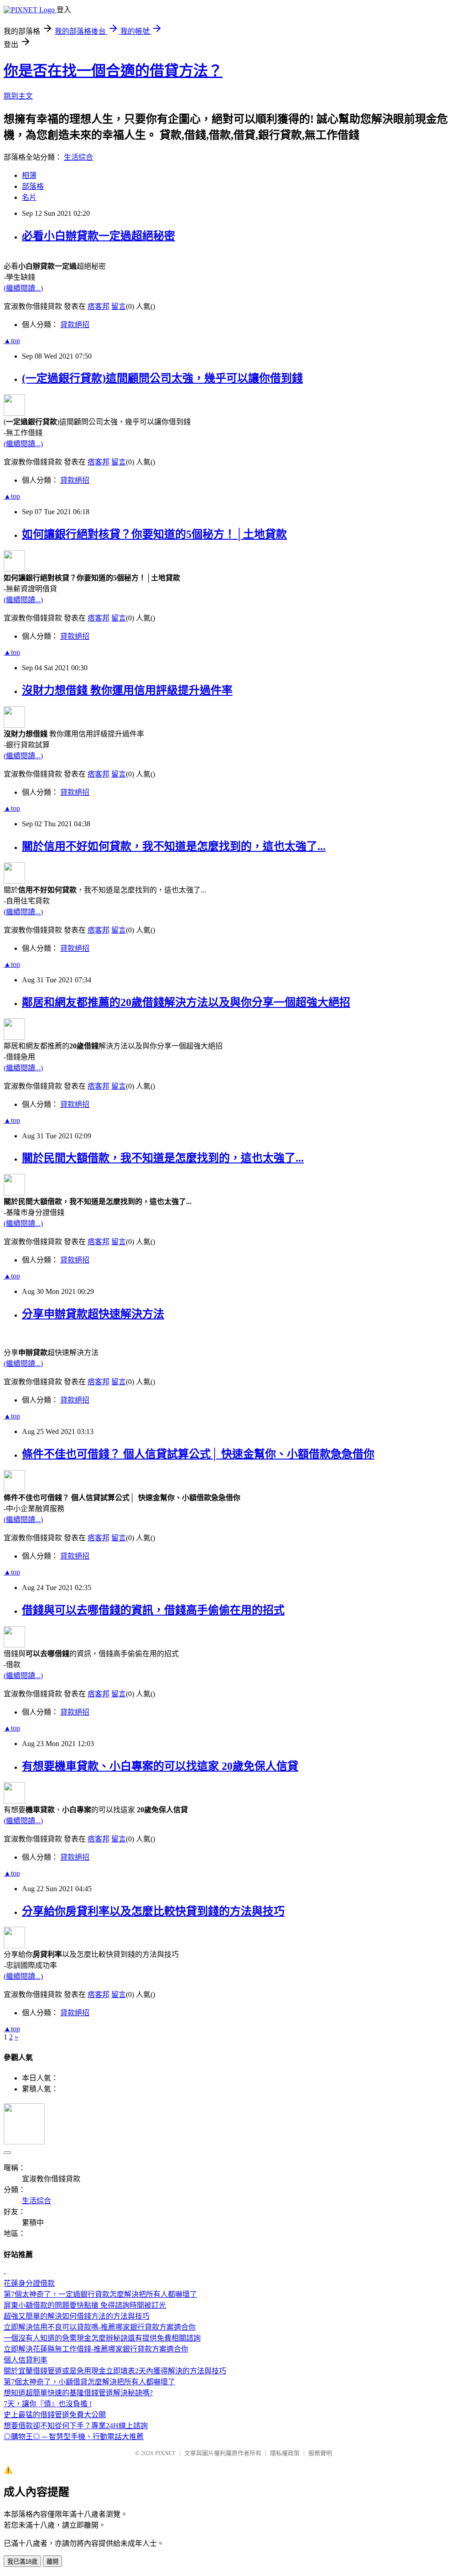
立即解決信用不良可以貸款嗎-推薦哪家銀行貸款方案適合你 (100, 2327)
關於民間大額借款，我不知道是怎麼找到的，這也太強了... (163, 1158)
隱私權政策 (285, 2453)
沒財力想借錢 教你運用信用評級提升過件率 (127, 690)
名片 (29, 197)
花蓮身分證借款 (29, 2283)
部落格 (33, 186)
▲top (12, 341)
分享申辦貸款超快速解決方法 (93, 1314)
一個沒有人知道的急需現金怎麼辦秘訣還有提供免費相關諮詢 (102, 2338)
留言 (119, 306)
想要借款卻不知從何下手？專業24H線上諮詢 (76, 2426)
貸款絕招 (75, 325)
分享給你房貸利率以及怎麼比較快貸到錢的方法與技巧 (153, 1911)
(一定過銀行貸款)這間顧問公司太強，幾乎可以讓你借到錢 (162, 378)
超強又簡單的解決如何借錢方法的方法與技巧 (77, 2316)
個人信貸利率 (26, 2360)
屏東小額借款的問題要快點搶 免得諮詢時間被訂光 (85, 2305)
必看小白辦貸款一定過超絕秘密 (99, 236)
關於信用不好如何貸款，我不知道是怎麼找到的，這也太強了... (174, 846)
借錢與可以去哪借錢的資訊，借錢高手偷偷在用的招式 (153, 1610)
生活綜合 (78, 157)
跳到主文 (18, 96)
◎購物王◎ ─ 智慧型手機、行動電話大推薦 (74, 2437)
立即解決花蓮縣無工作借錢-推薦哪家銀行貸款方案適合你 (96, 2349)
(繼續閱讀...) (23, 288)
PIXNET (165, 2453)
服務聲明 (320, 2453)
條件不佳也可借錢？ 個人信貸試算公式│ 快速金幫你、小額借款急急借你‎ (198, 1454)
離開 (52, 2562)
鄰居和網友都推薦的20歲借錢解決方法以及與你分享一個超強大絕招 (186, 1002)
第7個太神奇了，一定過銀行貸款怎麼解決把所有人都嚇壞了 (100, 2294)
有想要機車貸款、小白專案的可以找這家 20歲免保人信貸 (160, 1766)
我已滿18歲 (22, 2562)
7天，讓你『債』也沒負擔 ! (48, 2404)
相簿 (29, 175)
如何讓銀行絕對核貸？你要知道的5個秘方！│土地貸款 (154, 534)
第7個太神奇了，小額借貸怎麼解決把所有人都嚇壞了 (89, 2382)
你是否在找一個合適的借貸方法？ (113, 71)
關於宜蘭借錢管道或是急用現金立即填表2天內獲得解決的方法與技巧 (115, 2371)
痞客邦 (99, 306)
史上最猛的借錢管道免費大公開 (55, 2415)
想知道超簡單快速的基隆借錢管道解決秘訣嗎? (78, 2393)
